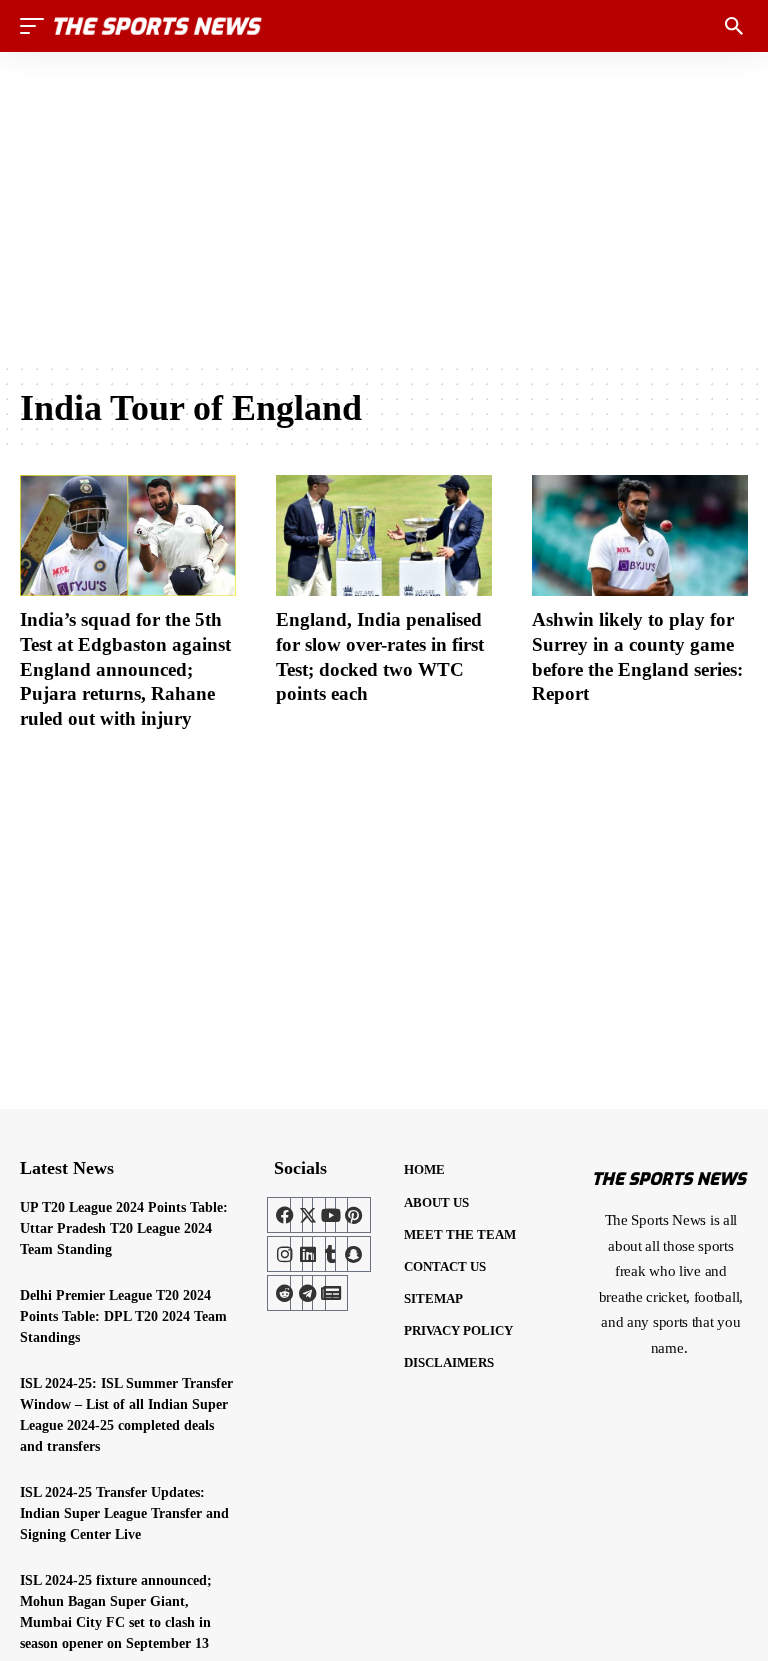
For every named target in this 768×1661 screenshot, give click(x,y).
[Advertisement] (384, 207)
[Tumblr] (330, 1254)
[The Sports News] (158, 26)
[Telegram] (308, 1293)
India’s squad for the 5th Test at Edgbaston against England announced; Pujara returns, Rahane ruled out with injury (125, 669)
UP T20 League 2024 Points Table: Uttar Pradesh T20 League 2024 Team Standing (124, 1228)
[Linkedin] (308, 1254)
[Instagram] (285, 1254)
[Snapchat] (353, 1254)
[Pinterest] (353, 1215)
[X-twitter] (308, 1215)
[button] (37, 26)
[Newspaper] (330, 1293)
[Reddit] (285, 1293)
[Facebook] (285, 1215)
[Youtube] (330, 1215)
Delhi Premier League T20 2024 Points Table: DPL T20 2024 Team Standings (123, 1316)
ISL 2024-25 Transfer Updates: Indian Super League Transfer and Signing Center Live (124, 1513)
